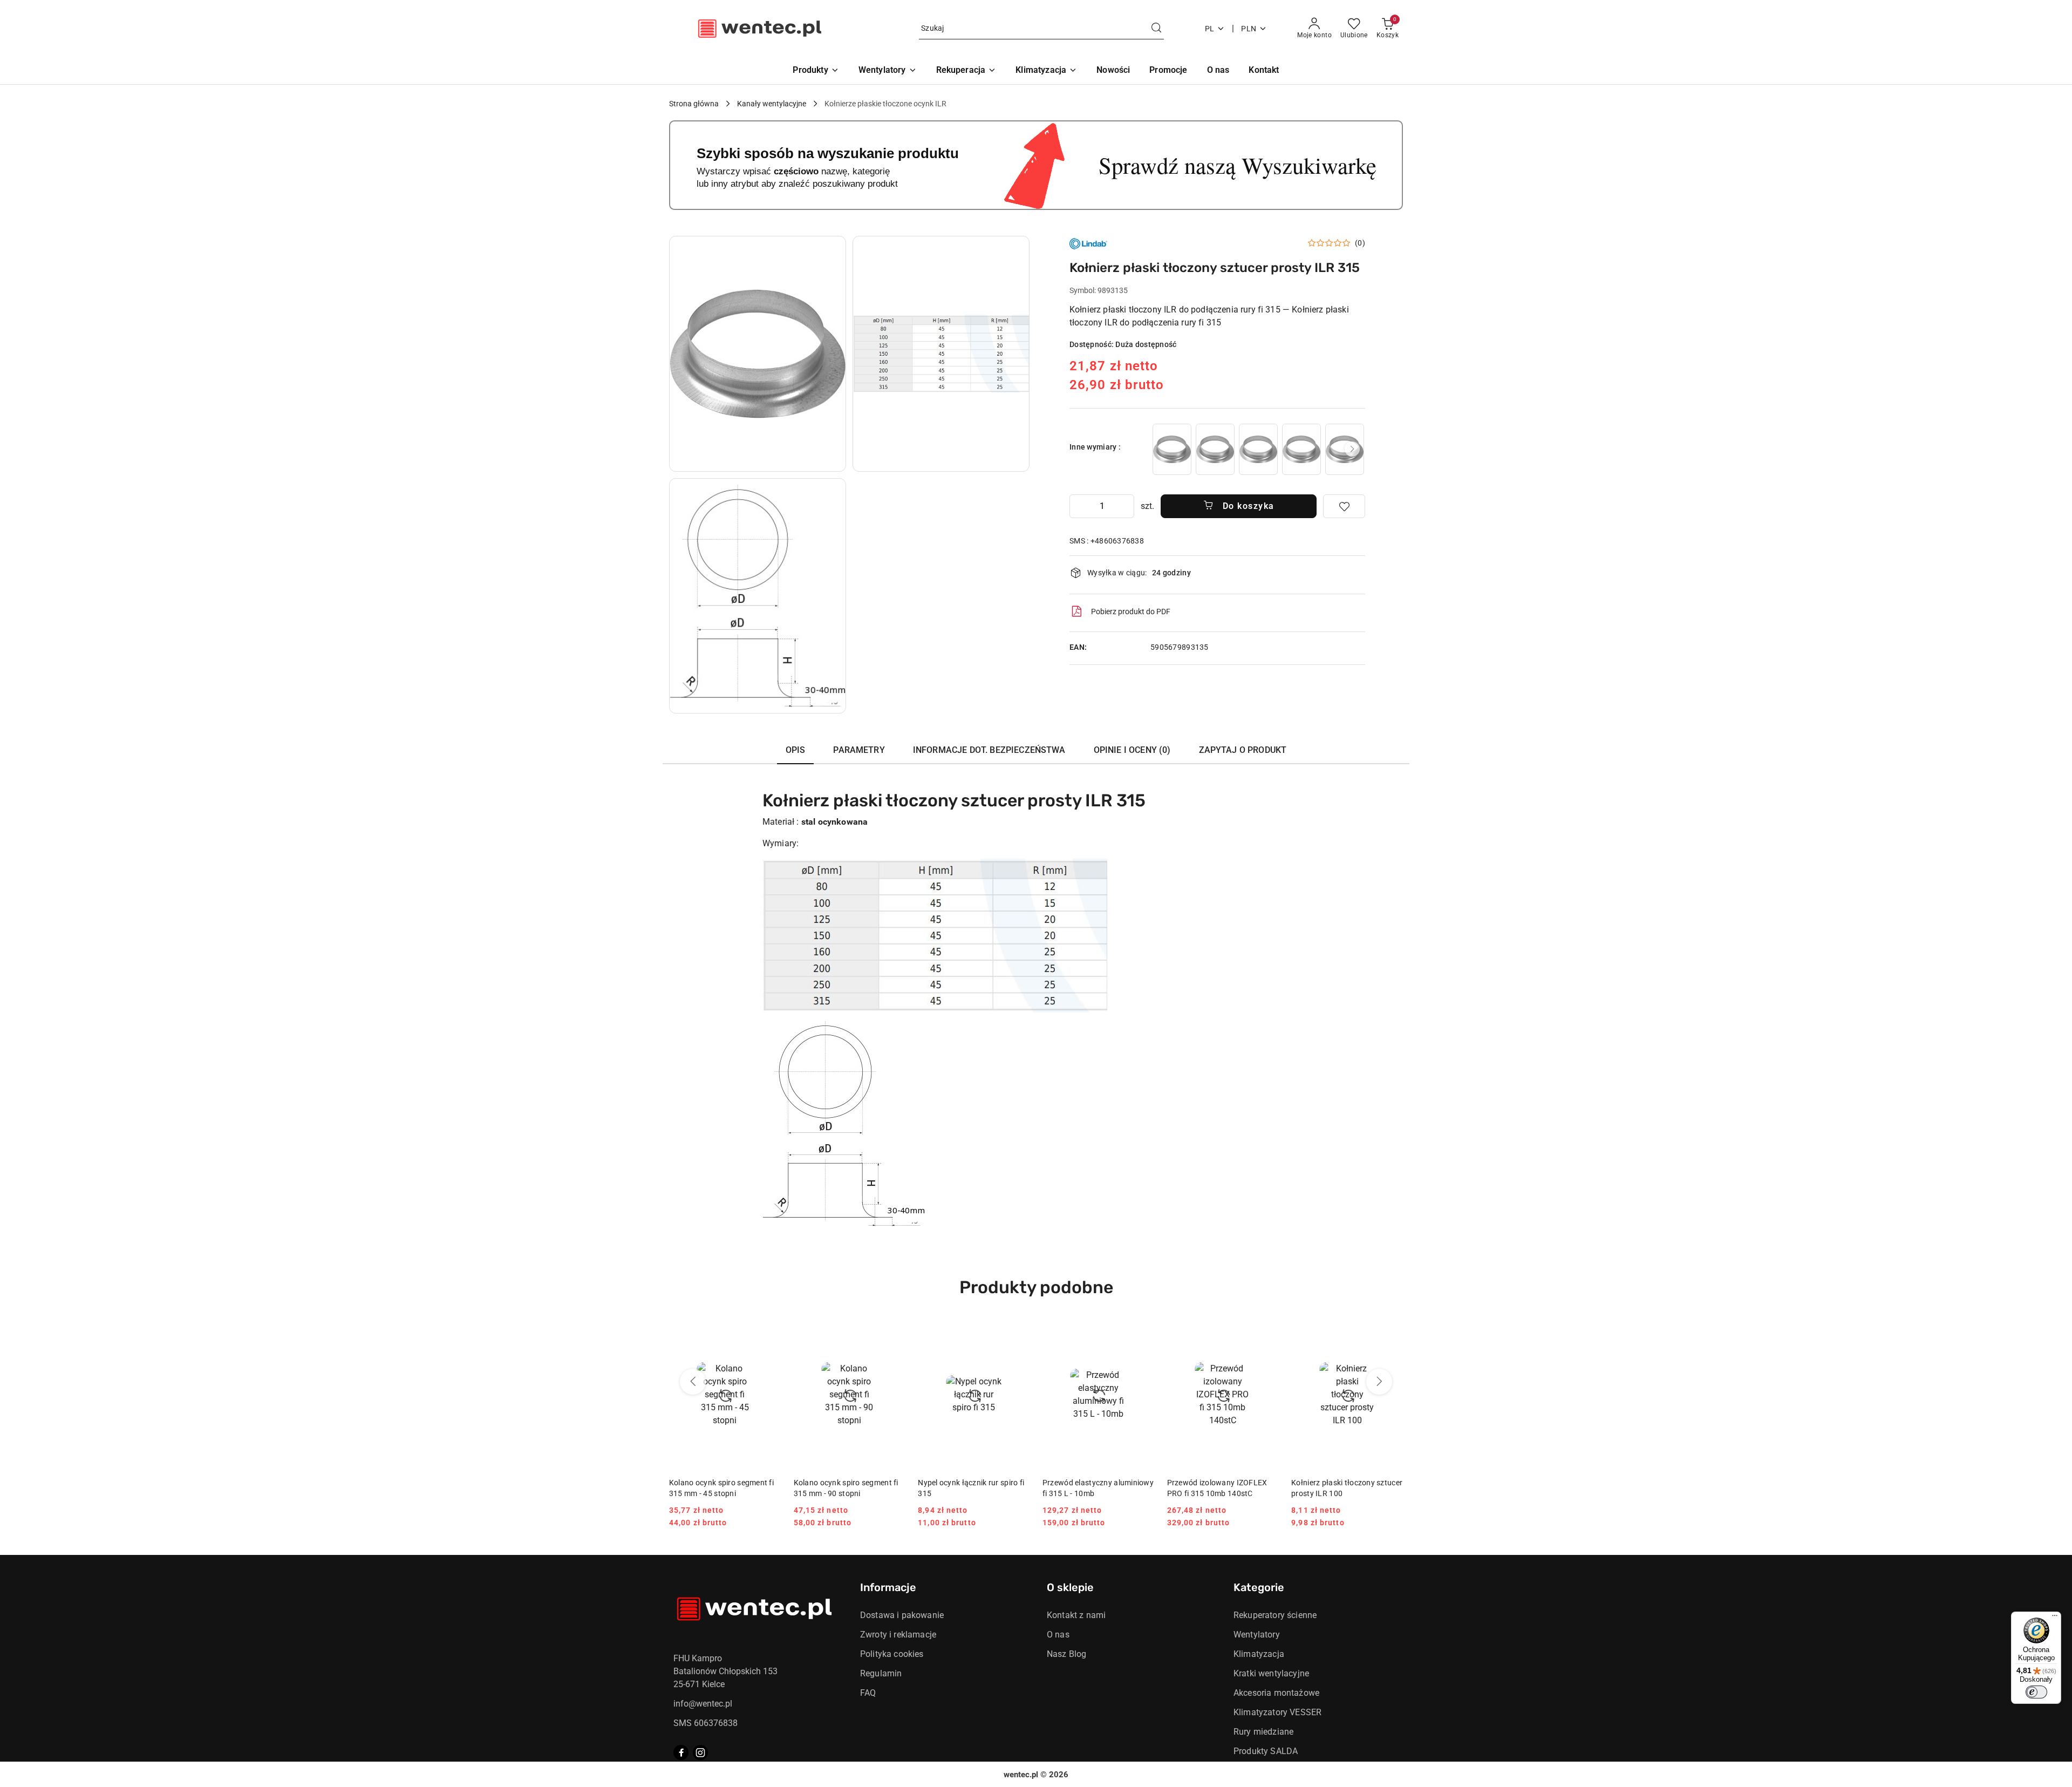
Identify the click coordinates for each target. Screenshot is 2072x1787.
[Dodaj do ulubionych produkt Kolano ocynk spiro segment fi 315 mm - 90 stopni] (892, 1333)
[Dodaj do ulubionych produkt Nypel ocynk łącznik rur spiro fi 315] (1017, 1333)
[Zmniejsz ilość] (1078, 506)
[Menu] (2055, 1618)
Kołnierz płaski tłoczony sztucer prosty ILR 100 (1347, 1488)
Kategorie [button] (1259, 1587)
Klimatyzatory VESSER (1277, 1712)
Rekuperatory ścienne (1275, 1615)
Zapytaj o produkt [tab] (1243, 750)
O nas (1058, 1635)
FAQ (868, 1693)
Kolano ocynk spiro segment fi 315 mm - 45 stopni (721, 1488)
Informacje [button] (888, 1587)
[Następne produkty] (1379, 1382)
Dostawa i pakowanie (902, 1615)
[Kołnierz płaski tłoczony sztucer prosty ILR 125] (1215, 449)
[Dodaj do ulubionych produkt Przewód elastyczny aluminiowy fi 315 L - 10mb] (1142, 1333)
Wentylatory (1257, 1635)
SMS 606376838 (706, 1723)
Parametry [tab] (859, 750)
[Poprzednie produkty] (693, 1382)
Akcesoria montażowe (1276, 1693)
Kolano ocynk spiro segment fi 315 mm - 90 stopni (846, 1488)
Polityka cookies (892, 1654)
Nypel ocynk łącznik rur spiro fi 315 (971, 1488)
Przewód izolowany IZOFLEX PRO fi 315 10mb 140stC (1217, 1488)
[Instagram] (700, 1752)
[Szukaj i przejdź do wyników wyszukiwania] (1156, 29)
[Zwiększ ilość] (1126, 506)
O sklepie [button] (1070, 1587)
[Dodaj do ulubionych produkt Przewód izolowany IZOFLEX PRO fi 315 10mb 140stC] (1266, 1333)
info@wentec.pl (703, 1704)
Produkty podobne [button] (1036, 1287)
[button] (758, 354)
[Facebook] (681, 1752)
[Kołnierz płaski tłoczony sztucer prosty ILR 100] (1172, 449)
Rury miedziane (1263, 1732)
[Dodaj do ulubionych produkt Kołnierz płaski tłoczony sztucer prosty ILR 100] (1391, 1333)
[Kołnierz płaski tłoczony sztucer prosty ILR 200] (1301, 449)
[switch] (2036, 1692)
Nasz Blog (1066, 1654)
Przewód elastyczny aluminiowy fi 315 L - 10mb (1098, 1488)
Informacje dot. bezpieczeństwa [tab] (989, 750)
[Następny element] (1352, 449)
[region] (1258, 449)
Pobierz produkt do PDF (1131, 611)
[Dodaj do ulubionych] (1344, 506)
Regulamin (881, 1673)
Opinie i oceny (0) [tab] (1132, 750)
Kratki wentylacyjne (1271, 1673)
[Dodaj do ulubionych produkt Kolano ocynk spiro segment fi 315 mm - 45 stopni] (768, 1333)
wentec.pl (1021, 1775)
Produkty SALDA (1266, 1751)
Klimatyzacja (1259, 1654)
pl (1210, 29)
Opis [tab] (796, 750)
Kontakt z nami (1076, 1615)
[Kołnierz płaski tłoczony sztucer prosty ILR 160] (1258, 449)
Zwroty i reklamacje (898, 1635)
